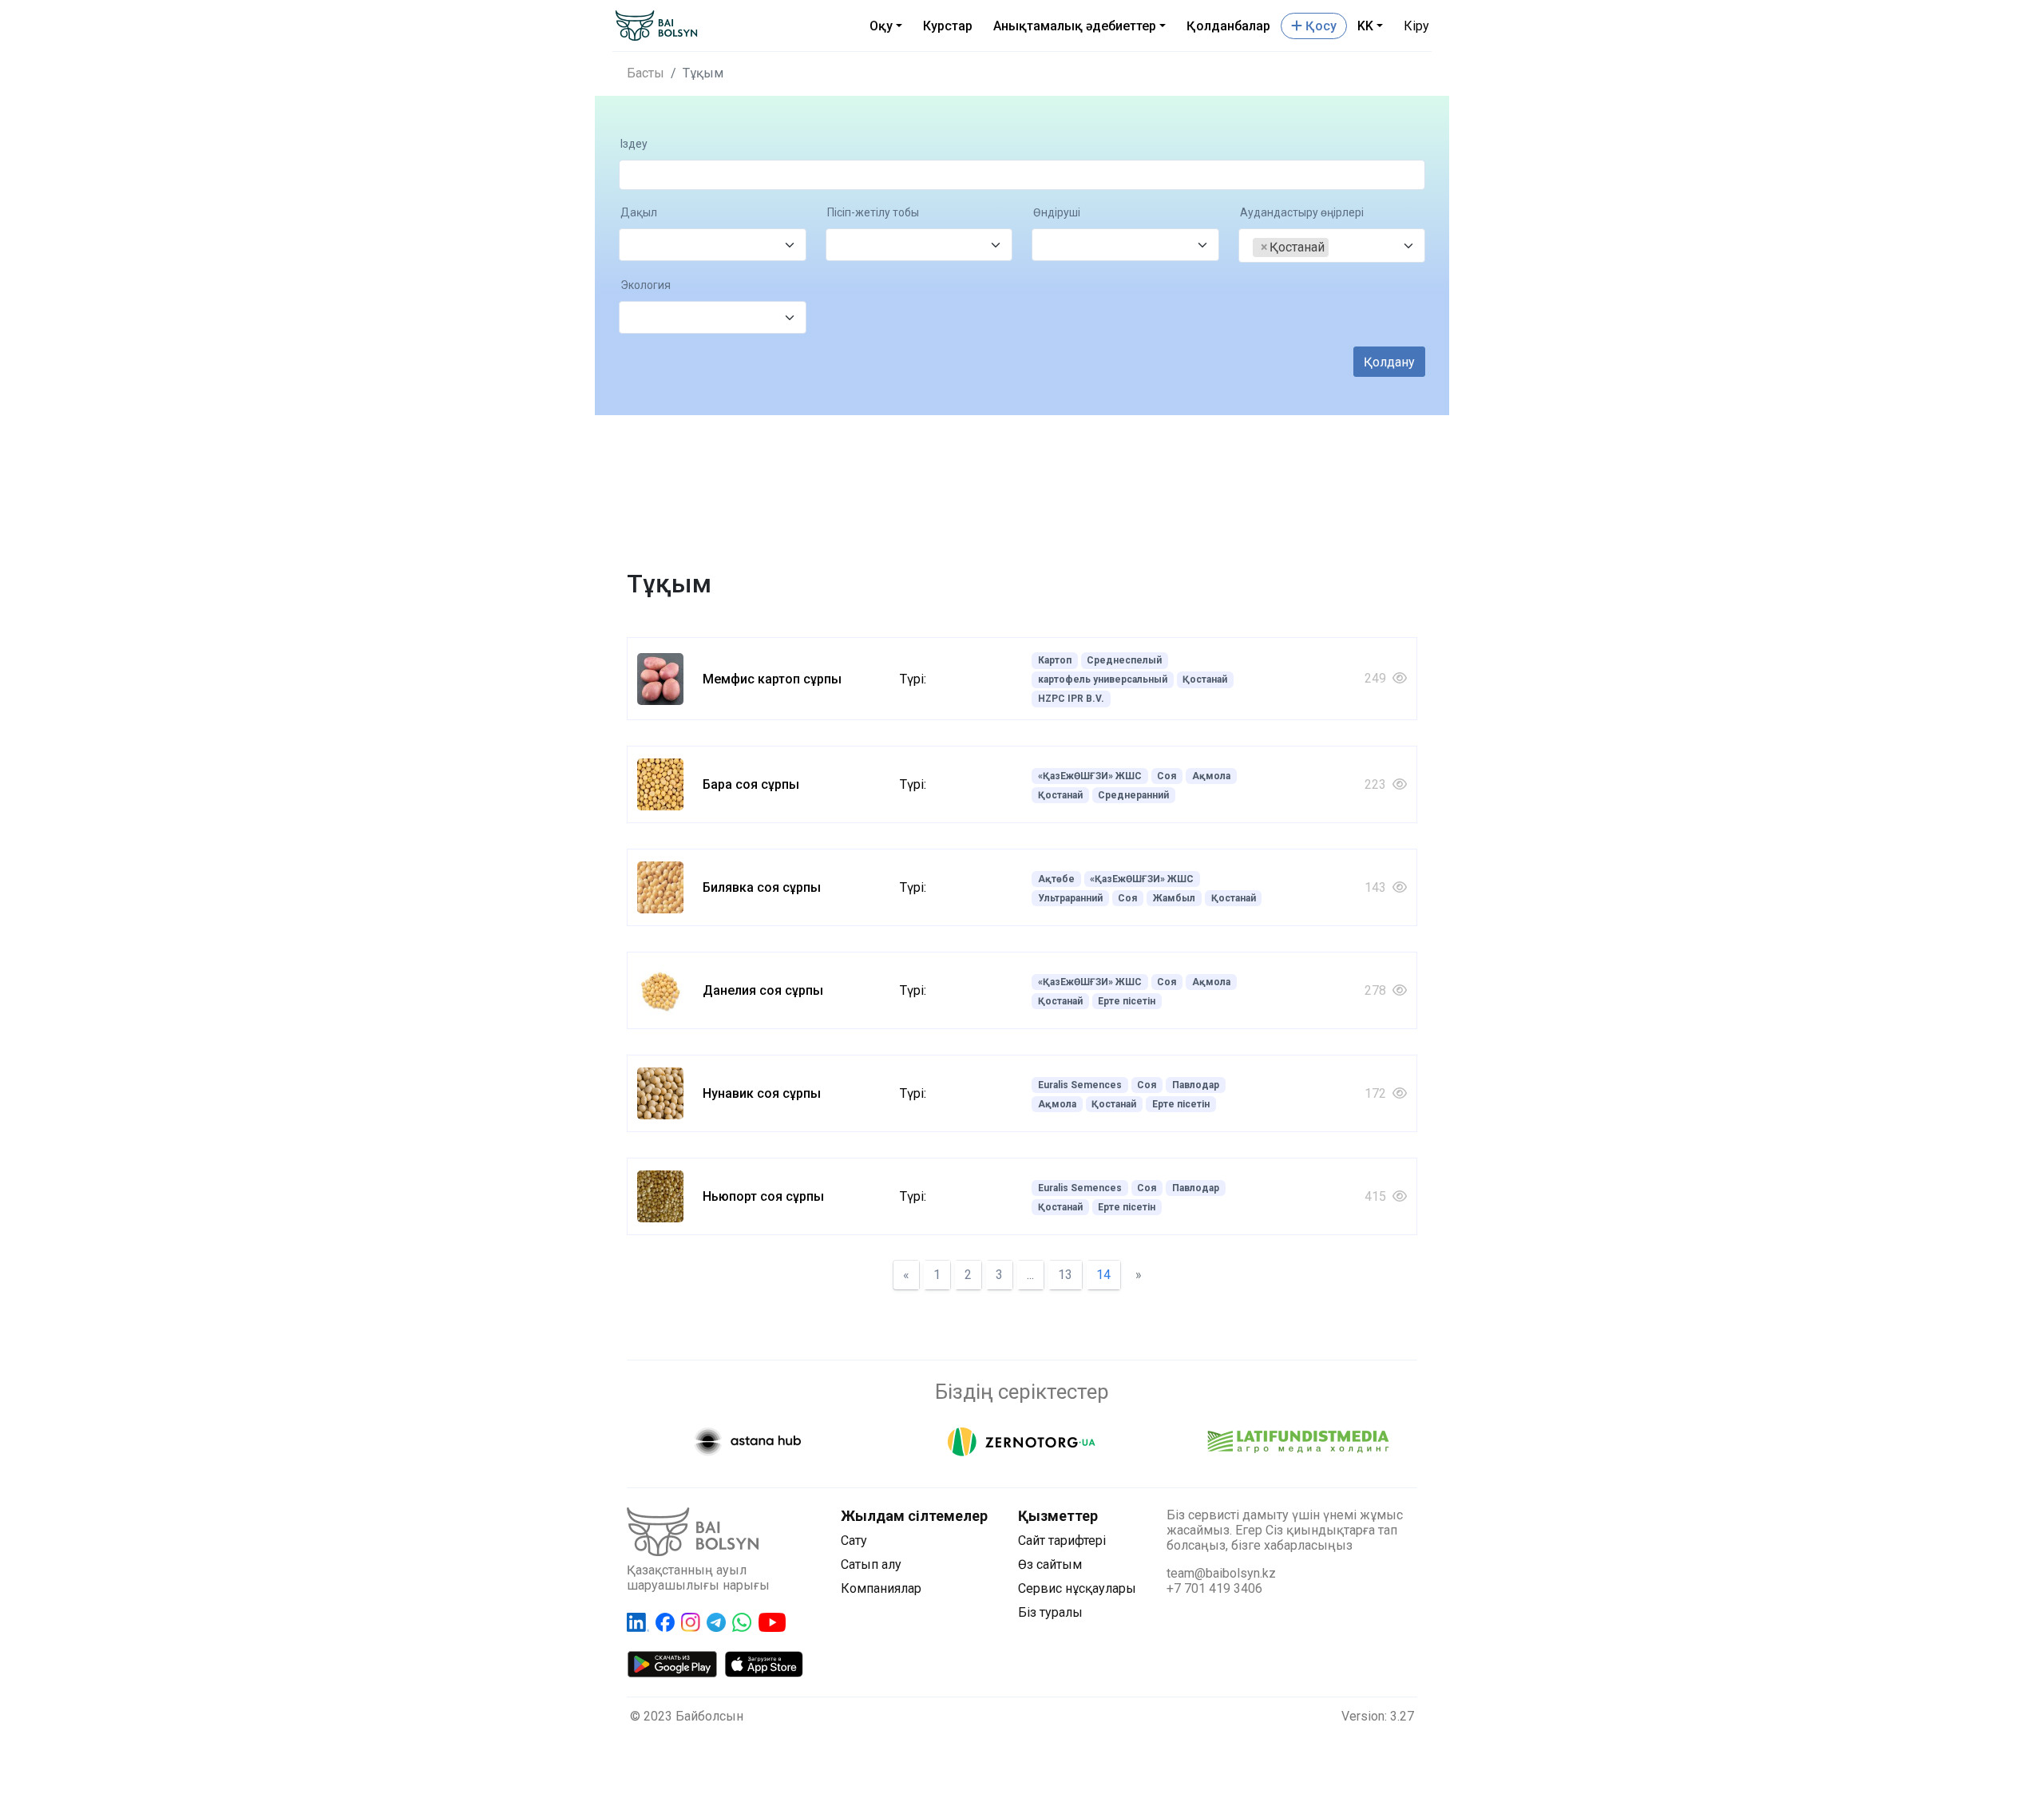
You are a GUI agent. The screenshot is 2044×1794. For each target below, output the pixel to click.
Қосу (1319, 26)
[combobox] (713, 245)
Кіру (1416, 26)
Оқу (881, 26)
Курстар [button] (948, 26)
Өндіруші (1057, 213)
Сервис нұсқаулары (1077, 1588)
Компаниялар (881, 1588)
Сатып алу (871, 1564)
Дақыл (639, 213)
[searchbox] (638, 246)
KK (1365, 26)
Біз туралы (1050, 1612)
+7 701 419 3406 (1214, 1588)
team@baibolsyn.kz (1221, 1573)
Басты (646, 73)
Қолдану (1389, 362)
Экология (646, 285)
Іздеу (634, 144)
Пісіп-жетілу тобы (873, 213)
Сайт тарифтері (1062, 1541)
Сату (854, 1541)
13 (1065, 1275)
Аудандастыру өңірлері (1302, 213)
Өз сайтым (1050, 1564)
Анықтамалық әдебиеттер (1075, 26)
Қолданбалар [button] (1228, 26)
